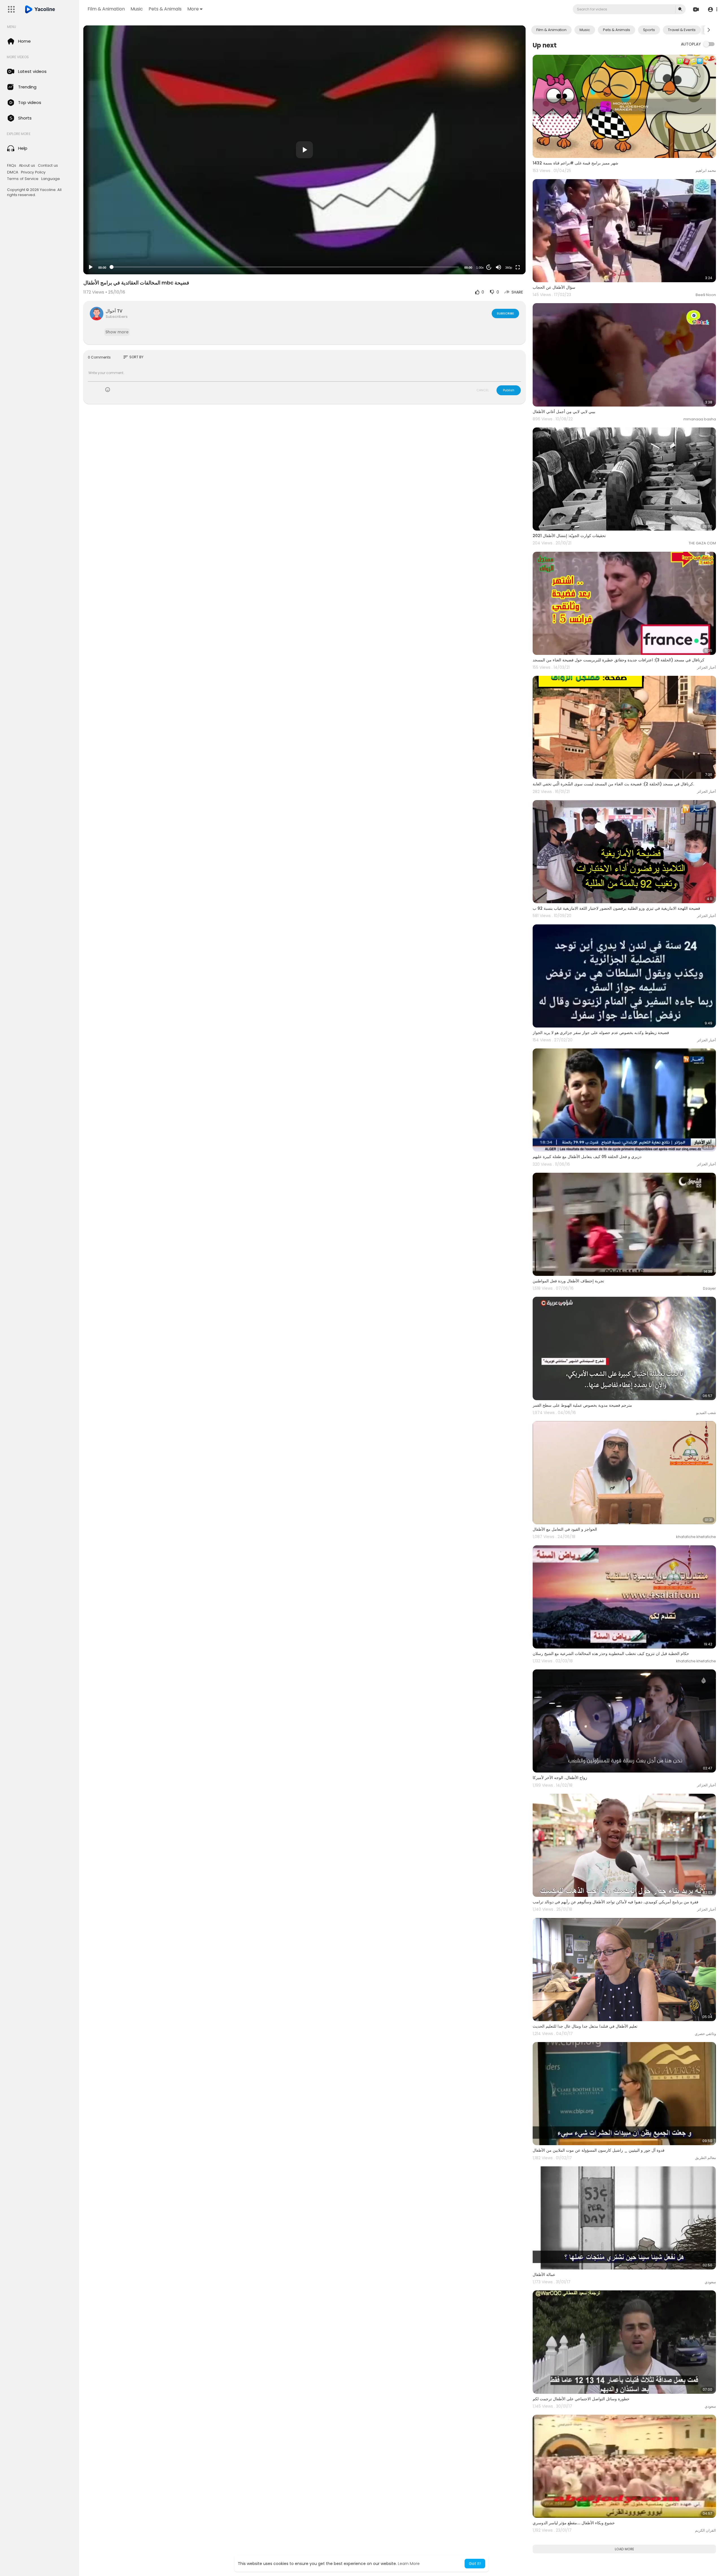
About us (27, 166)
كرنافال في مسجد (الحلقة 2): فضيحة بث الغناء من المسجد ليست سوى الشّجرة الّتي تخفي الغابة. (613, 784)
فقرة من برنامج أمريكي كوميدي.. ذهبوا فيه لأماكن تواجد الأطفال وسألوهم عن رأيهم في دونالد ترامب (616, 1902)
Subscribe (505, 313)
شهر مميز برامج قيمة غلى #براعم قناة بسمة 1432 (575, 163)
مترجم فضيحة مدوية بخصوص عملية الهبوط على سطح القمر (582, 1405)
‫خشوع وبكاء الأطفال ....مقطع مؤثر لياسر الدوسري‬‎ (574, 2523)
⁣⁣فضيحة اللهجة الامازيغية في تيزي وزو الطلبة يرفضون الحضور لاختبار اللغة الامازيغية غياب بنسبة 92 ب (616, 908)
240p (507, 245)
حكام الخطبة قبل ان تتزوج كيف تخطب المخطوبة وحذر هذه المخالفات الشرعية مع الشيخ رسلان (611, 1654)
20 (489, 267)
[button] (712, 9)
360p (509, 268)
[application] (304, 150)
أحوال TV (114, 311)
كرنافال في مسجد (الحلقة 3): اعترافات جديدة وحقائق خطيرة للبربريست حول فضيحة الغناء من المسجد (619, 660)
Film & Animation (106, 9)
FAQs (12, 166)
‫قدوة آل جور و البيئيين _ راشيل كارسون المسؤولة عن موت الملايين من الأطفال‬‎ (599, 2150)
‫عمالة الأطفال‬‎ (544, 2275)
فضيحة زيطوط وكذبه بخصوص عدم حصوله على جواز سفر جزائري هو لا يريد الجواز (601, 1033)
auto (507, 254)
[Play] (91, 267)
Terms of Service (23, 179)
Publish (509, 390)
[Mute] (498, 267)
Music (137, 9)
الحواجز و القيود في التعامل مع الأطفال (565, 1529)
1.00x (480, 268)
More (193, 9)
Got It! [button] (475, 2564)
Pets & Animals (165, 9)
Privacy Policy (33, 172)
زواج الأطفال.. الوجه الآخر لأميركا (560, 1778)
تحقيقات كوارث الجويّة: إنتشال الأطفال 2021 (569, 536)
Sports (649, 30)
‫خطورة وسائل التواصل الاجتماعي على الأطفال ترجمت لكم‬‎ (581, 2399)
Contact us (48, 166)
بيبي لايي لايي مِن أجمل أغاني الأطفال (564, 412)
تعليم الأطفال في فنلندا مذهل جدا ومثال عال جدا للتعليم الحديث (585, 2026)
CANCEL (483, 390)
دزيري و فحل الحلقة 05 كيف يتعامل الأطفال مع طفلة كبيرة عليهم (587, 1157)
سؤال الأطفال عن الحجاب (554, 287)
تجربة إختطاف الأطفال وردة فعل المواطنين (568, 1281)
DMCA (13, 172)
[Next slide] (709, 30)
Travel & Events (682, 30)
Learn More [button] (409, 2564)
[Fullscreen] (518, 267)
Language (51, 179)
